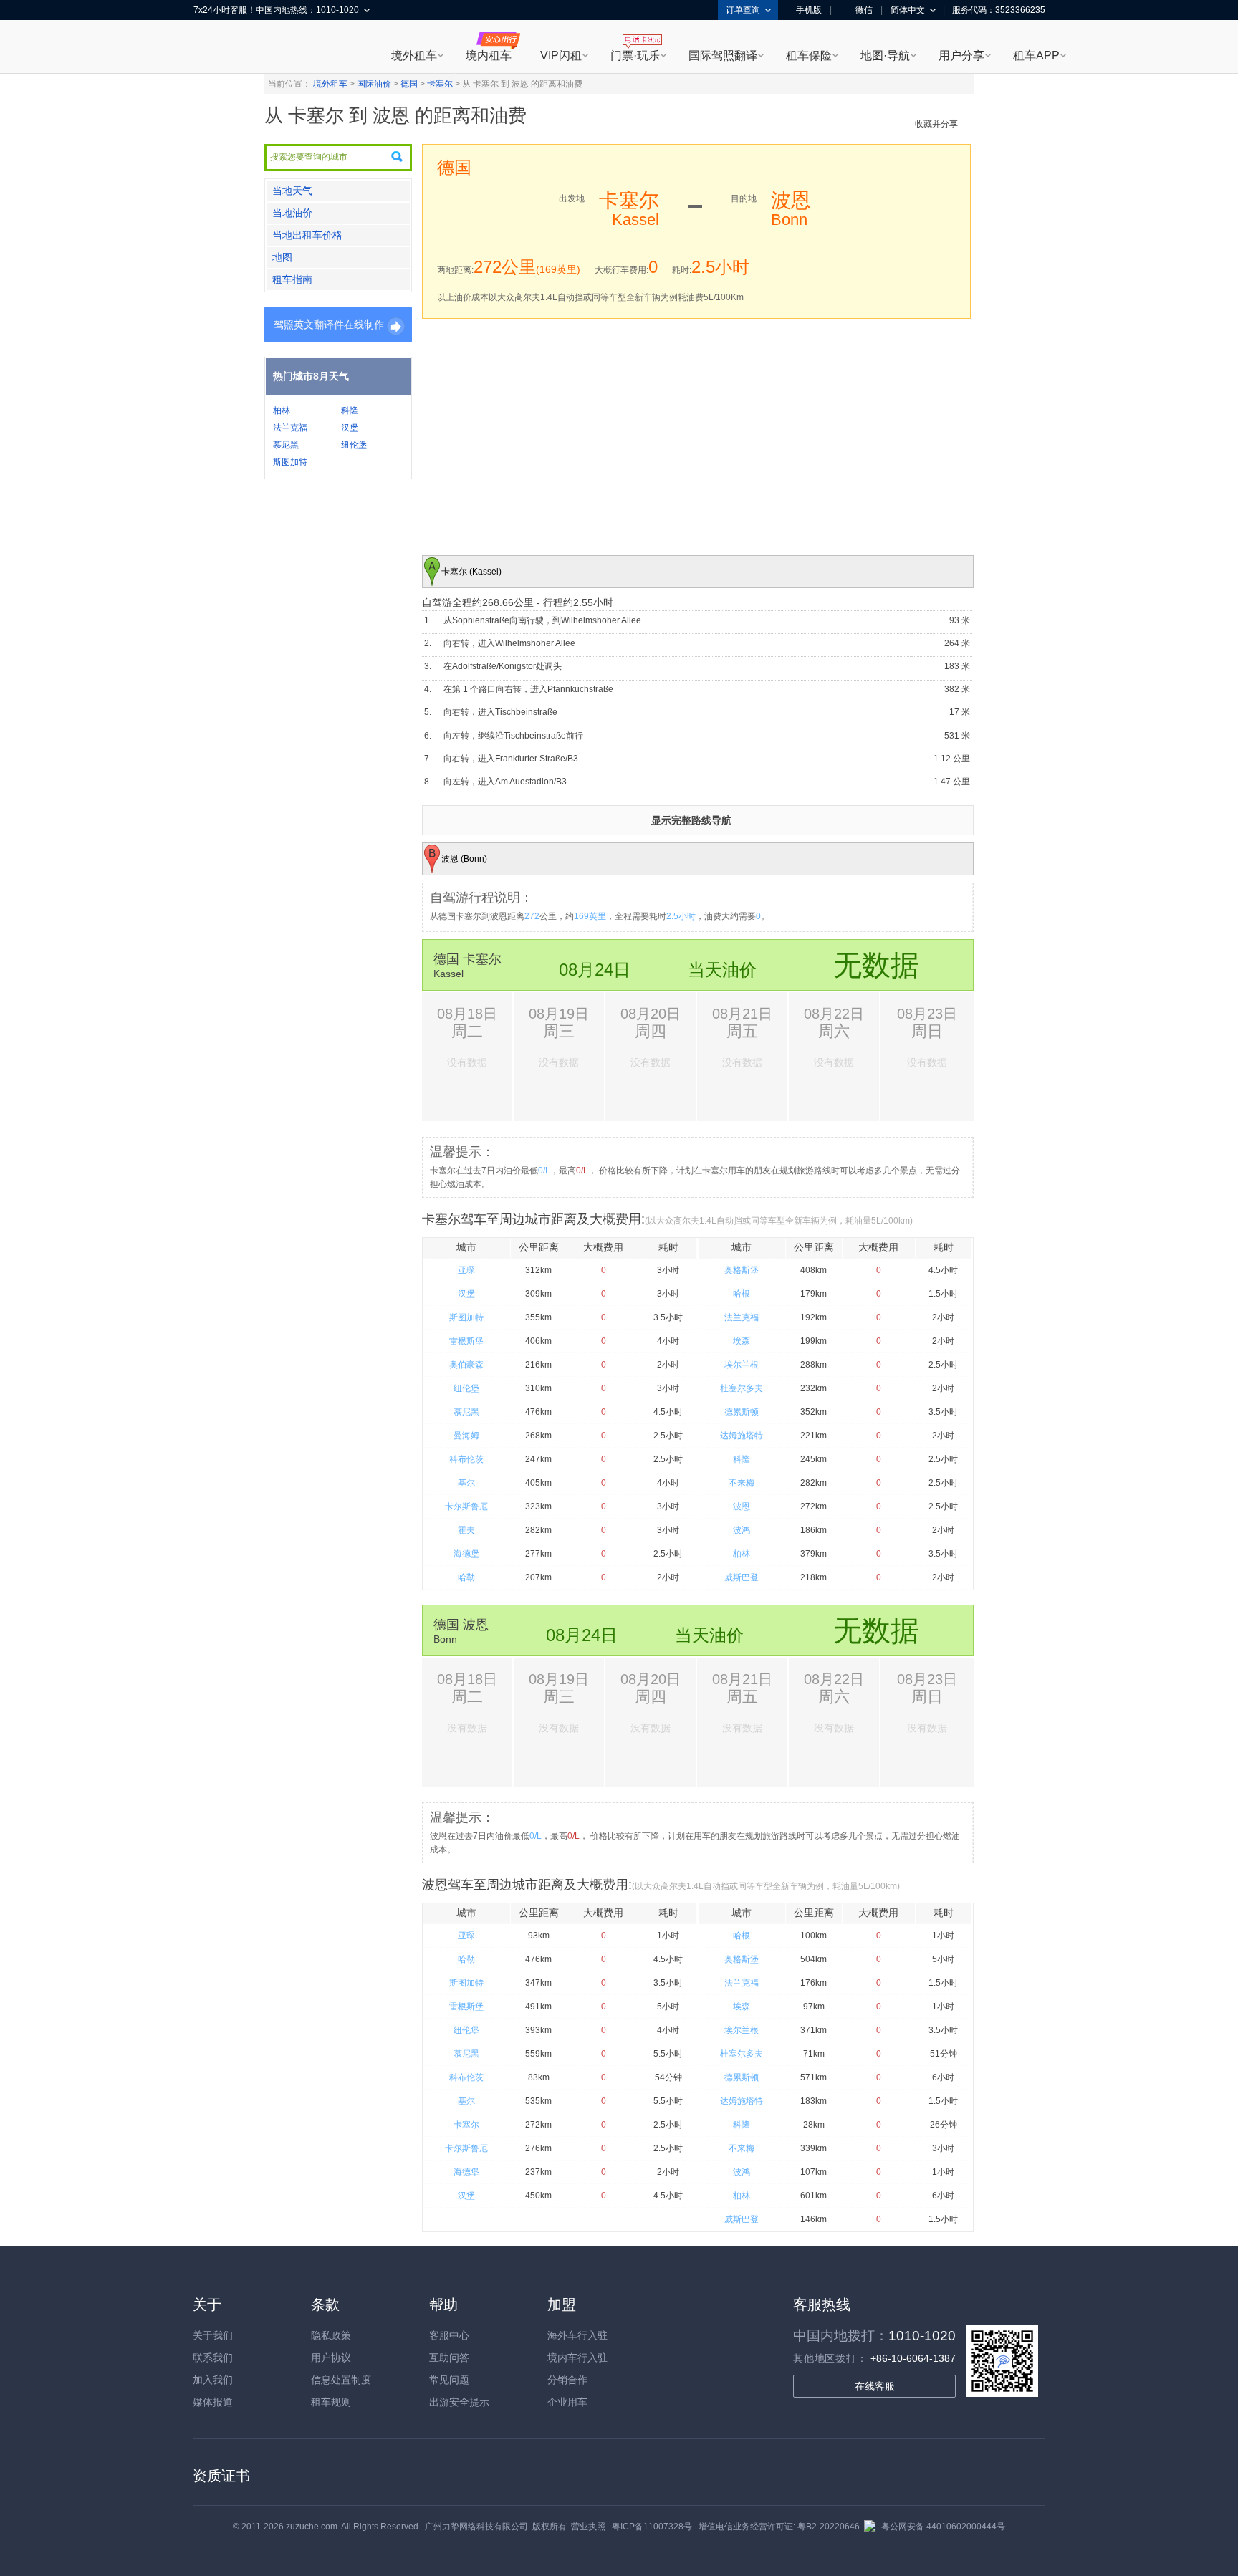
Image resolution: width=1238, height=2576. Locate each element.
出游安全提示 (459, 2402)
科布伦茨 (466, 1459)
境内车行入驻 (577, 2358)
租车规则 (331, 2402)
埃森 (742, 1341)
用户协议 (331, 2358)
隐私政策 (331, 2335)
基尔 (466, 1483)
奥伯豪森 (466, 1365)
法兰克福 (290, 428)
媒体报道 (213, 2402)
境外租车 (414, 56)
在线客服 (875, 2386)
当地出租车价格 (307, 235)
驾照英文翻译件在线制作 (329, 325)
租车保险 (809, 56)
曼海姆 (466, 1436)
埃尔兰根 (742, 1365)
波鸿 (742, 1530)
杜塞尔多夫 (742, 1388)
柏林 (282, 410)
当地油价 (292, 213)
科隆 (350, 410)
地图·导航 (885, 56)
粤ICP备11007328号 (652, 2527)
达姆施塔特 (742, 1436)
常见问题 (449, 2380)
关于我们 (213, 2335)
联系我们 (213, 2358)
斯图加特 (290, 462)
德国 (409, 84)
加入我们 (213, 2380)
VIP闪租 (561, 56)
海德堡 (466, 1554)
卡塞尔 (440, 84)
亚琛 (466, 1270)
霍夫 (466, 1530)
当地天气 (292, 191)
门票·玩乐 (635, 56)
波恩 (742, 1506)
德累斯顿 (742, 1412)
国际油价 (374, 84)
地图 (282, 257)
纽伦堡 (354, 445)
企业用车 (567, 2402)
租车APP (1036, 56)
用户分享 (961, 56)
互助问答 (449, 2358)
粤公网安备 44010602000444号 (943, 2527)
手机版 (809, 10)
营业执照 (588, 2527)
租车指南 (292, 279)
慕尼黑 (286, 445)
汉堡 (350, 428)
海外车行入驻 (577, 2335)
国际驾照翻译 (723, 56)
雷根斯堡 (466, 1341)
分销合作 (567, 2380)
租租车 (211, 48)
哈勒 (466, 1577)
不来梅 (742, 1483)
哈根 (742, 1294)
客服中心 (449, 2335)
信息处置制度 (341, 2380)
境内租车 (489, 56)
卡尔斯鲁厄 (466, 1506)
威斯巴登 (742, 1577)
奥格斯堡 (742, 1270)
